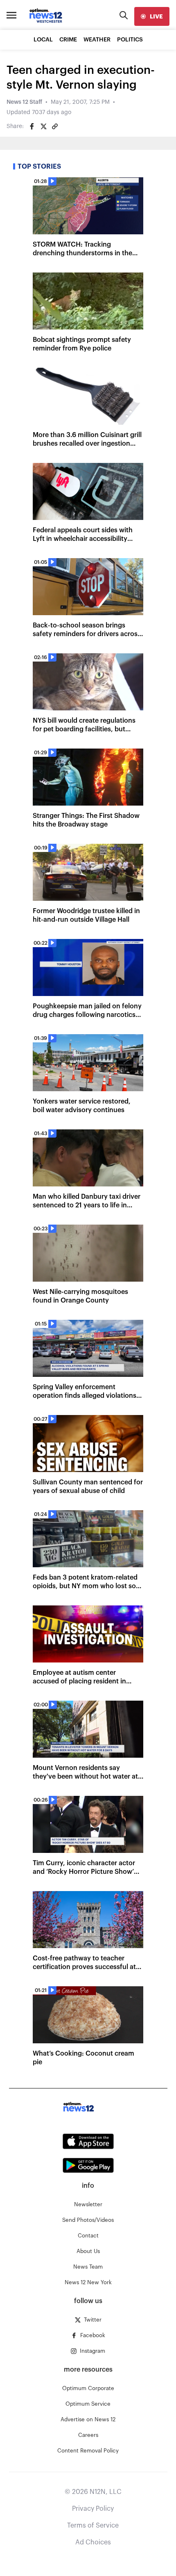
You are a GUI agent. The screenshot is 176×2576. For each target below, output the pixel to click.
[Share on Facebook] (32, 126)
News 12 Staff (24, 102)
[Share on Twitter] (43, 126)
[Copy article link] (55, 126)
